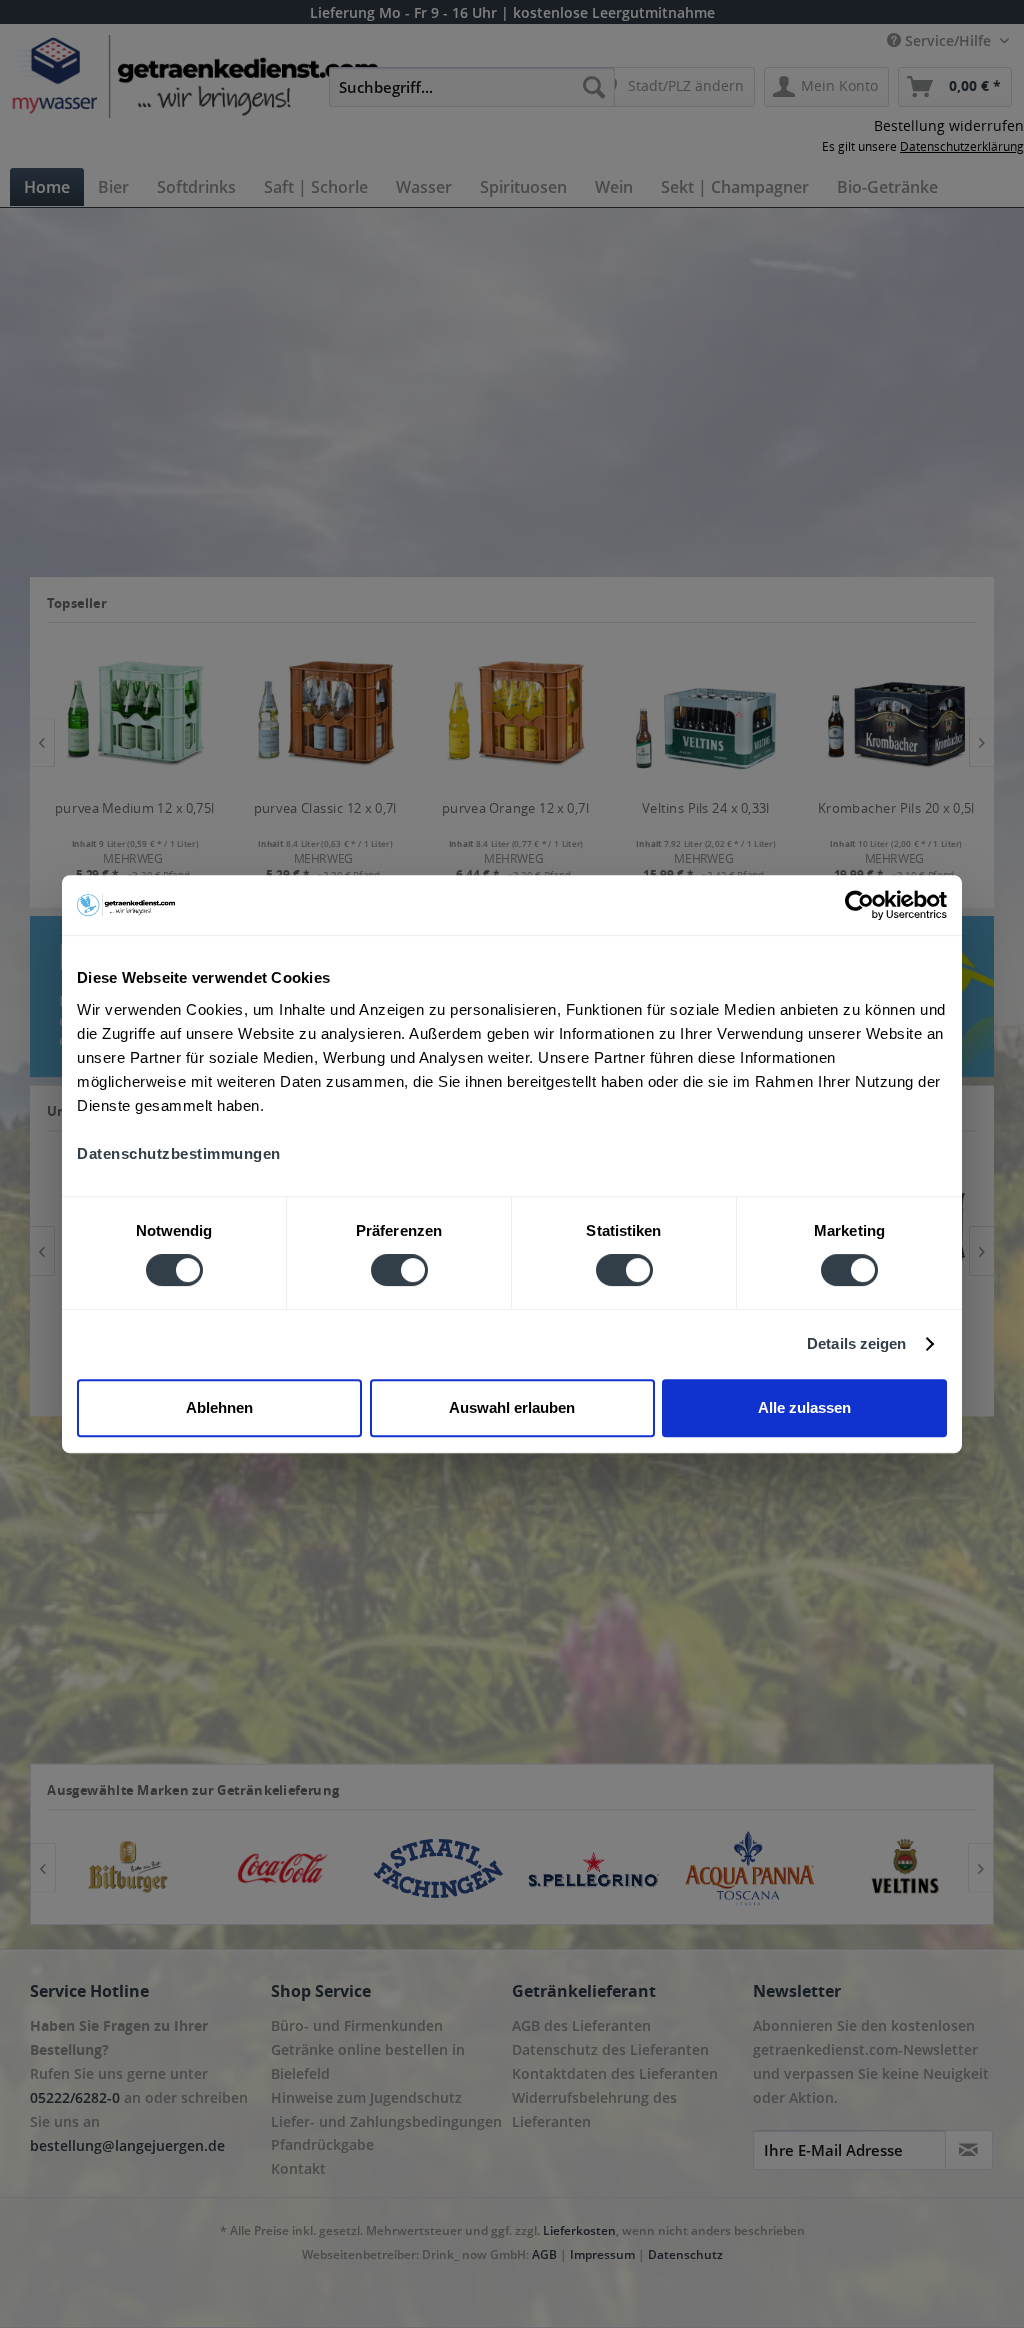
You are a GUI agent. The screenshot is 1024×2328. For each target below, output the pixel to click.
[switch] (399, 1270)
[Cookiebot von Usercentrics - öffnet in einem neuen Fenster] (859, 905)
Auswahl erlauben (512, 1407)
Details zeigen (856, 1343)
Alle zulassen (804, 1407)
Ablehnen (219, 1407)
